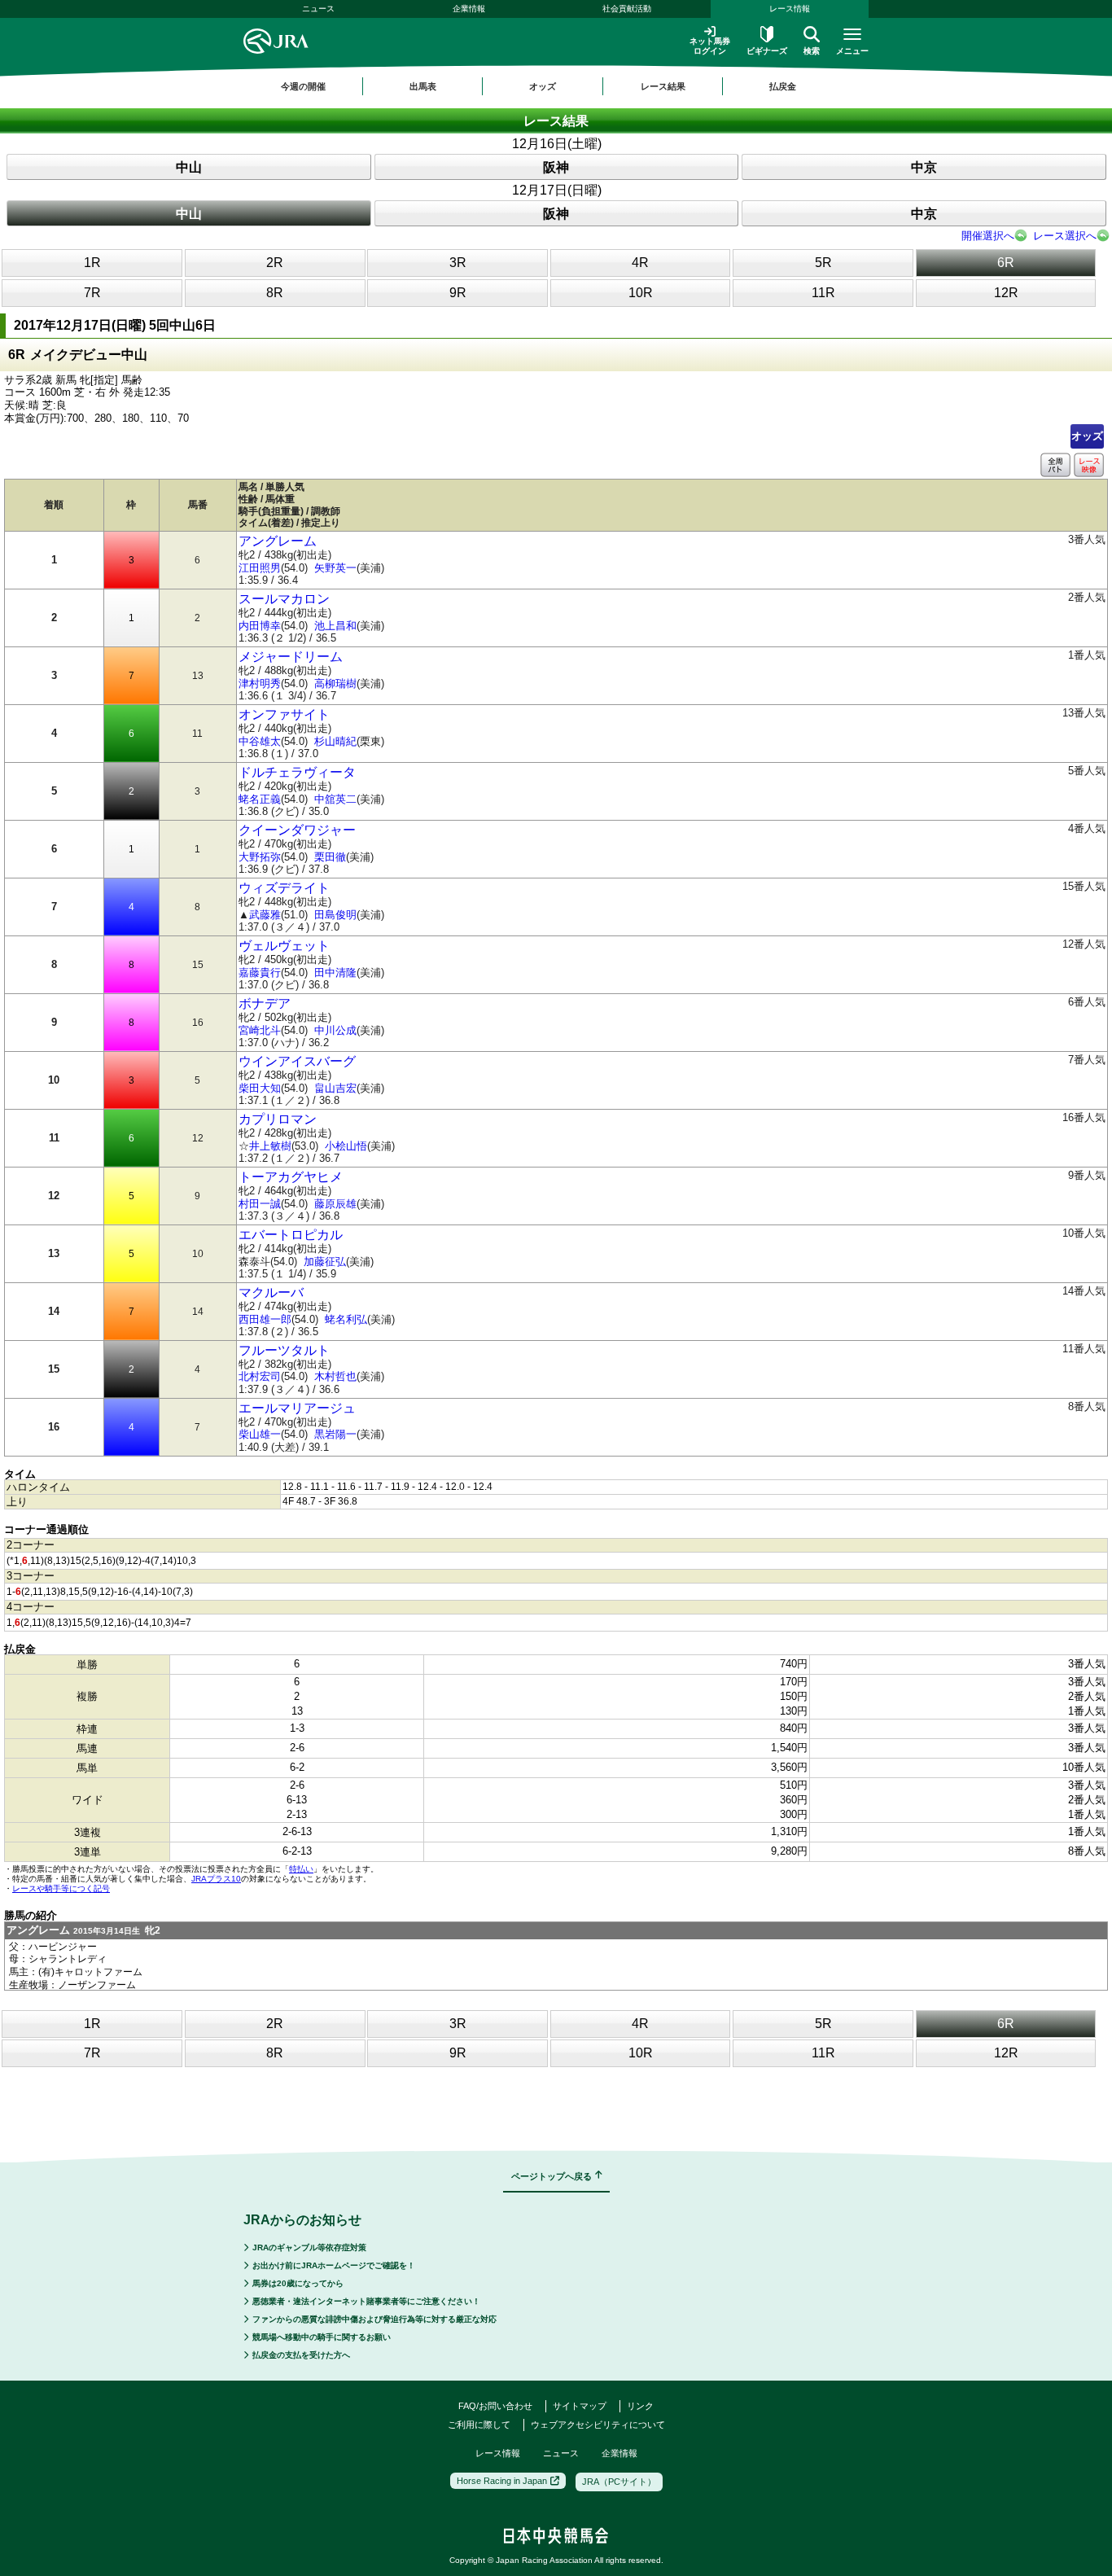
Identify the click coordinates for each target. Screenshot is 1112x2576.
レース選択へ (1065, 236)
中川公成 (335, 1030)
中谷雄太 (260, 741)
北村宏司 (260, 1376)
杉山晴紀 (335, 741)
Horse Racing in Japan (502, 2481)
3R (458, 263)
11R (823, 293)
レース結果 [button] (663, 86)
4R (640, 263)
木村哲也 (335, 1376)
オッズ (1087, 436)
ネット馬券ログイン (710, 46)
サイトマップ (580, 2406)
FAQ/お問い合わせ (495, 2406)
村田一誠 (260, 1204)
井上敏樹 (270, 1146)
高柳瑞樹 (335, 683)
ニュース (318, 9)
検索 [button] (812, 51)
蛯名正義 (260, 799)
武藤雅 (265, 915)
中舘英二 (335, 799)
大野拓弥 (260, 857)
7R (92, 293)
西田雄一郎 (265, 1319)
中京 (924, 167)
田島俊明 (335, 915)
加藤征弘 (325, 1262)
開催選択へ (988, 236)
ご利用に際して (479, 2425)
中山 (189, 167)
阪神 (556, 167)
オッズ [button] (543, 86)
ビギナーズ (767, 51)
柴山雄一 (260, 1434)
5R (823, 263)
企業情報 (469, 9)
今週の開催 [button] (303, 86)
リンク (640, 2406)
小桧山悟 (346, 1146)
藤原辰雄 (335, 1204)
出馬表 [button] (423, 86)
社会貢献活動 (627, 9)
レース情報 (790, 9)
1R (92, 263)
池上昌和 (335, 626)
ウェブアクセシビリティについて (598, 2425)
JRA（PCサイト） (619, 2482)
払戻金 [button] (783, 86)
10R (641, 293)
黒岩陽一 (335, 1434)
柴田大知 (260, 1088)
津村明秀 (260, 683)
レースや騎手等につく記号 (61, 1888)
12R (1006, 293)
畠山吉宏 (335, 1088)
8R (275, 293)
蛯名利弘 (346, 1319)
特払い (301, 1869)
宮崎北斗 (260, 1030)
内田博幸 (260, 626)
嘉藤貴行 (260, 973)
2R (275, 263)
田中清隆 (335, 973)
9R (458, 293)
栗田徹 (330, 857)
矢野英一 (335, 568)
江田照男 (260, 568)
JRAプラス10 (216, 1879)
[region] (556, 86)
